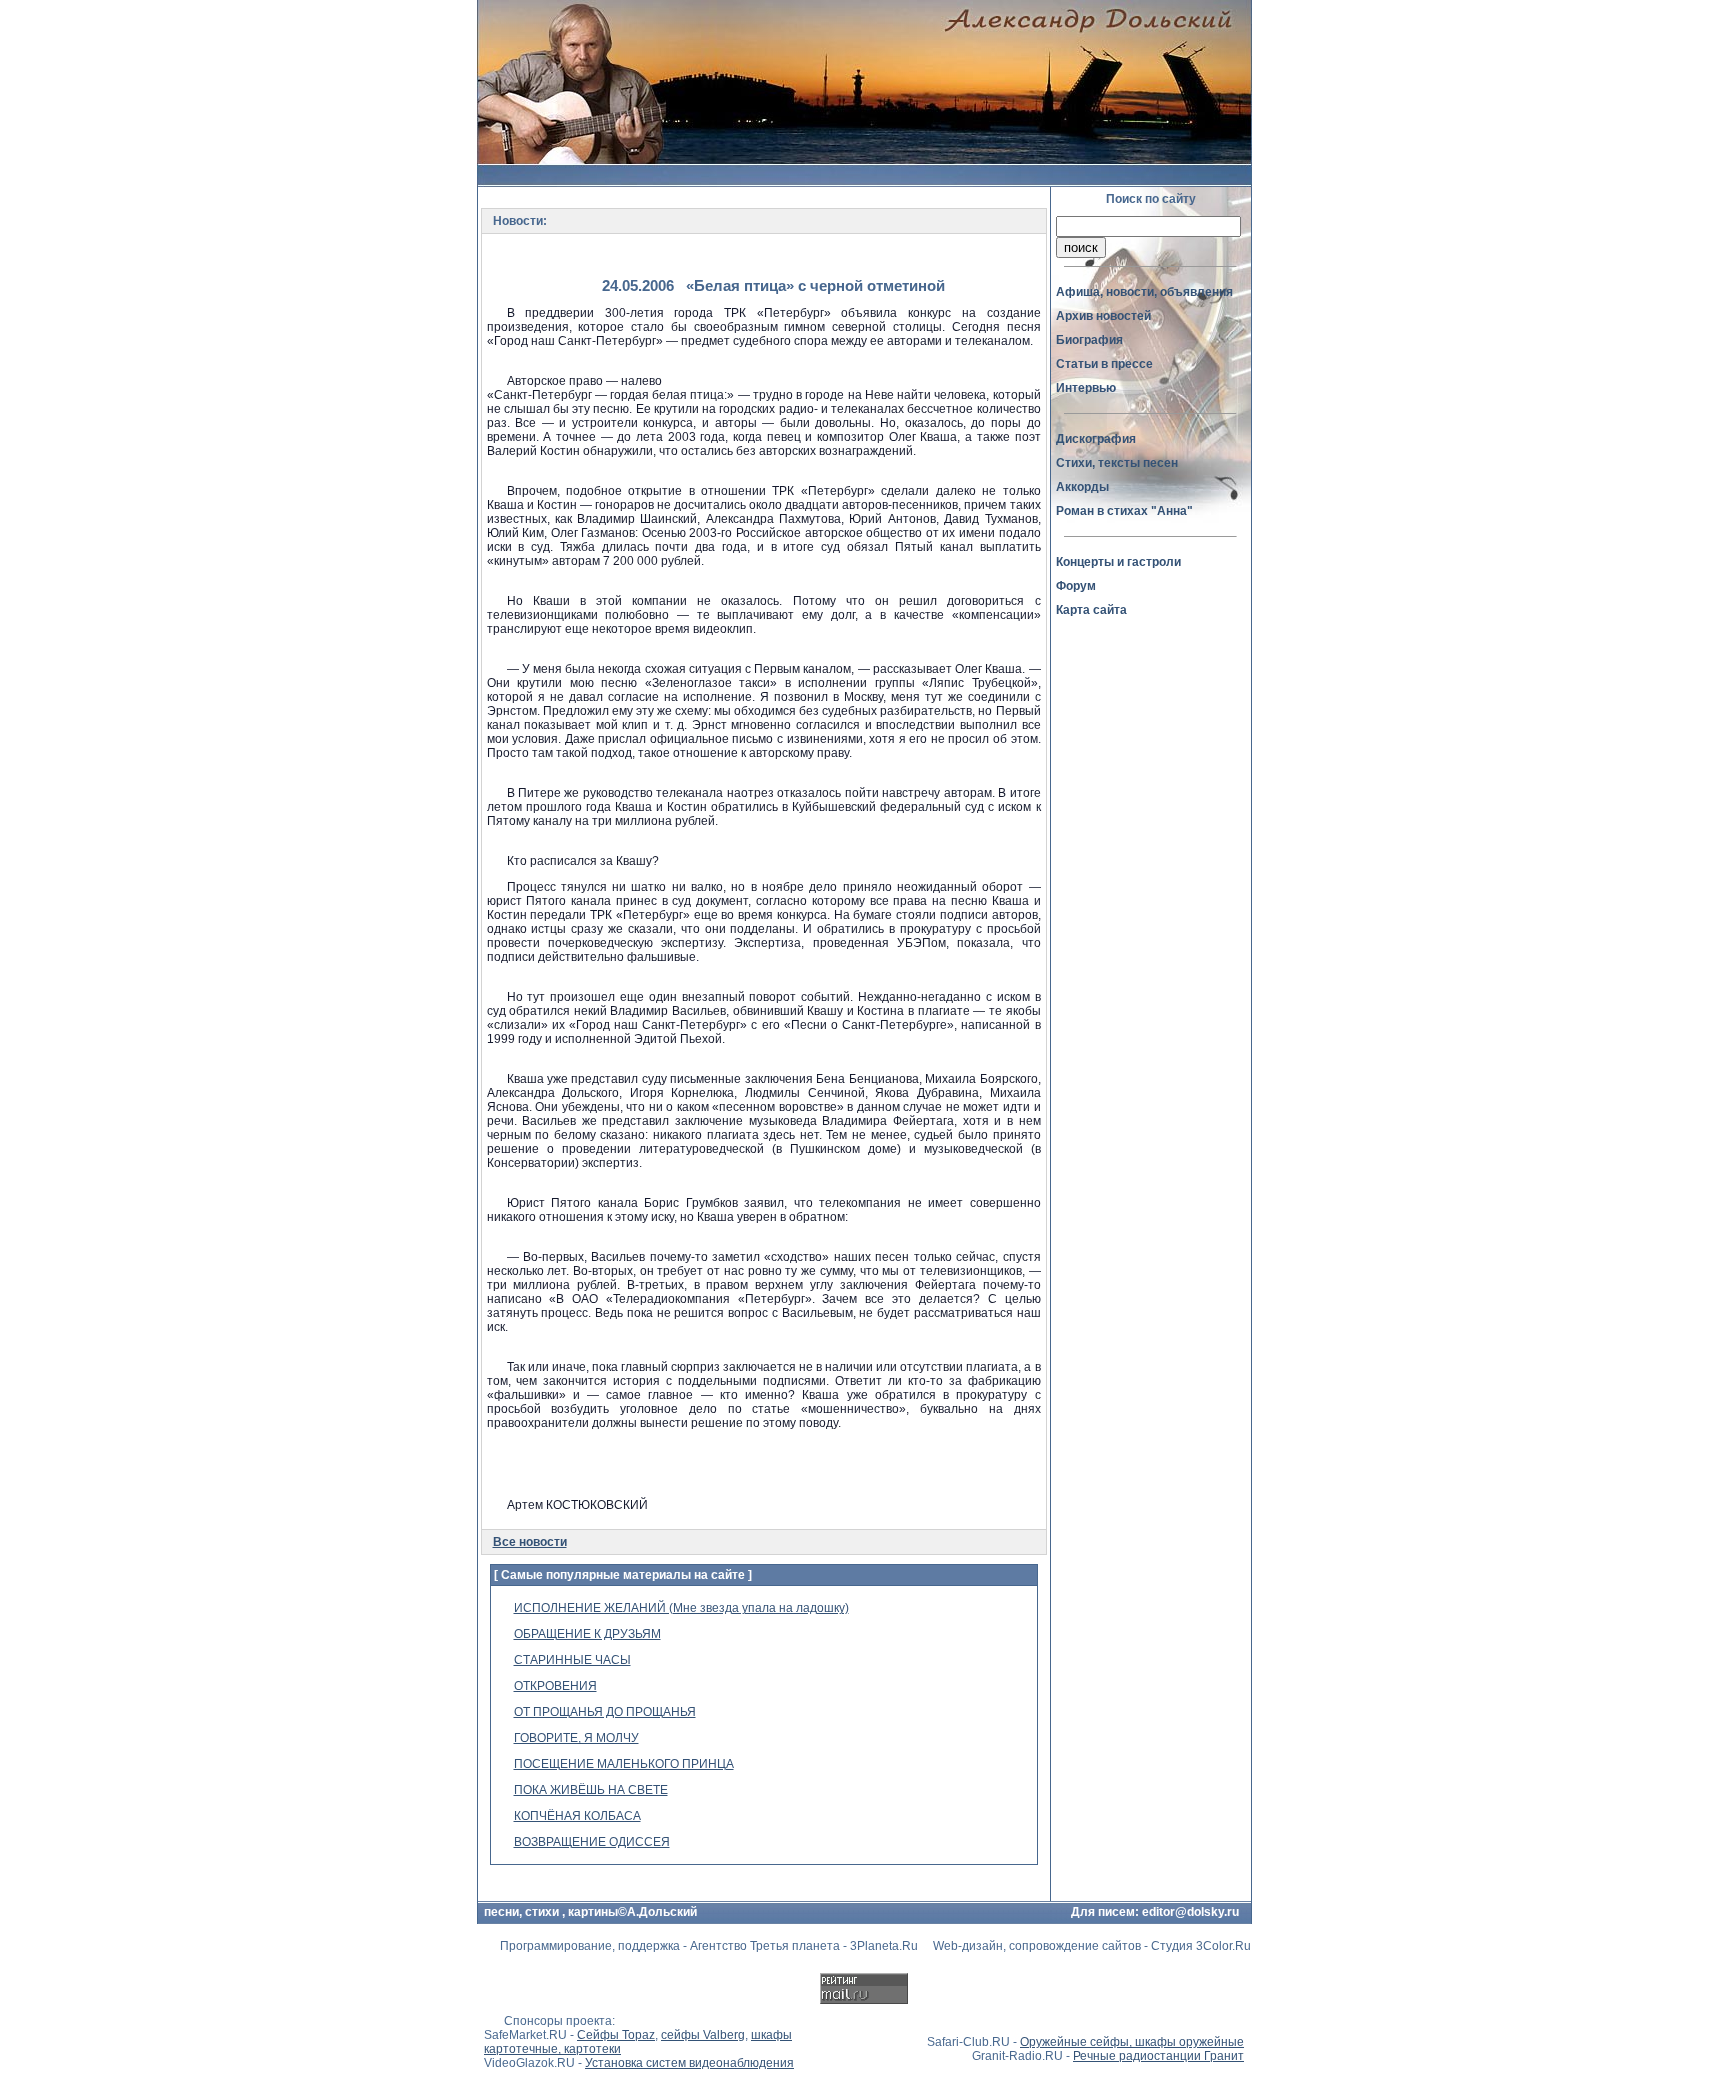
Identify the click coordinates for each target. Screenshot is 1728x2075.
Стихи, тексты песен (1117, 463)
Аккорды (1082, 487)
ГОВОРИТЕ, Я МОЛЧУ (576, 1738)
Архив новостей (1103, 316)
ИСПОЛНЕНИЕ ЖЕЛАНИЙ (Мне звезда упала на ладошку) (681, 1608)
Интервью (1086, 388)
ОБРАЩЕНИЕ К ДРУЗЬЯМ (587, 1634)
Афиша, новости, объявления (1144, 292)
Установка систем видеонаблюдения (689, 2063)
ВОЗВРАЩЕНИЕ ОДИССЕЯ (592, 1842)
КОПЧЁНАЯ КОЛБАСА (577, 1816)
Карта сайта (1091, 610)
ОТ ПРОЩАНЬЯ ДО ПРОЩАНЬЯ (605, 1712)
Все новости (530, 1542)
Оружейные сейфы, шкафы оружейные (1132, 2042)
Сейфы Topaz (616, 2035)
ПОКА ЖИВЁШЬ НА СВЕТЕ (591, 1790)
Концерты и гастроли (1118, 562)
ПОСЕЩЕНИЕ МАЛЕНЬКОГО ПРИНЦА (624, 1764)
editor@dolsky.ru (1190, 1912)
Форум (1076, 586)
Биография (1089, 340)
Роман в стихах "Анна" (1124, 511)
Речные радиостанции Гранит (1158, 2056)
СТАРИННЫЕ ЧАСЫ (572, 1660)
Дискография (1096, 439)
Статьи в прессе (1104, 364)
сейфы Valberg (703, 2035)
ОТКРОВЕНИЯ (555, 1686)
